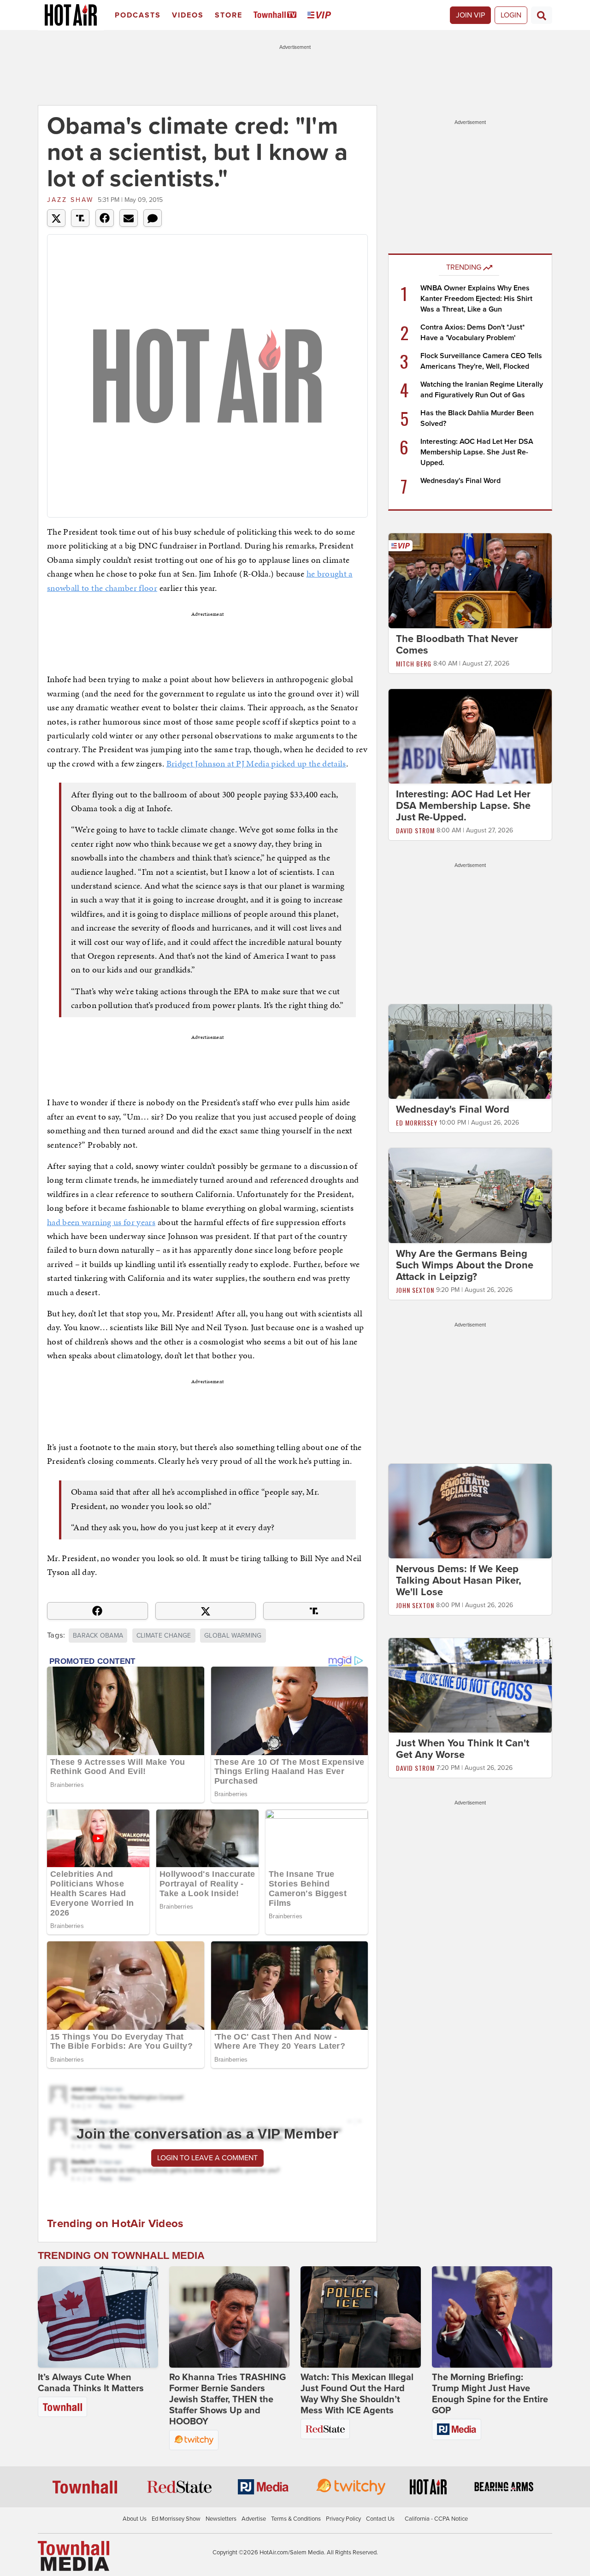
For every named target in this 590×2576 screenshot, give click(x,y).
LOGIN (511, 15)
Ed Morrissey (417, 1123)
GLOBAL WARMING (233, 1636)
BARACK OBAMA (98, 1636)
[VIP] (321, 15)
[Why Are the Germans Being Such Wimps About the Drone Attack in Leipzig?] (470, 1195)
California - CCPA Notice (436, 2519)
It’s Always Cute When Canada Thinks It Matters (91, 2383)
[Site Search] (542, 15)
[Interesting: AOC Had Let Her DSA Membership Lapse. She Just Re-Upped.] (470, 736)
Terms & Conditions (296, 2519)
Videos (188, 15)
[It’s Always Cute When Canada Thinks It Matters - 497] (98, 2317)
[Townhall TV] (277, 15)
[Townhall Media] (74, 2556)
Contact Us (380, 2519)
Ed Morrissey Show (176, 2519)
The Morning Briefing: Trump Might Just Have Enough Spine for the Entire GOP (490, 2394)
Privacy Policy (343, 2519)
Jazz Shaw (70, 200)
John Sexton (415, 1290)
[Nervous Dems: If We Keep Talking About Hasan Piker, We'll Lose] (470, 1510)
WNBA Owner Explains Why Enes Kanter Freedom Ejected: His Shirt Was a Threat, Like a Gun (476, 299)
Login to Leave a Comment (207, 2158)
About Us (135, 2519)
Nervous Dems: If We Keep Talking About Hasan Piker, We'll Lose (459, 1580)
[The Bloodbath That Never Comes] (470, 580)
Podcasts (138, 15)
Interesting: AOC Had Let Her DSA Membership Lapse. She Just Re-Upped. (477, 452)
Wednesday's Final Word (460, 481)
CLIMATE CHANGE (164, 1636)
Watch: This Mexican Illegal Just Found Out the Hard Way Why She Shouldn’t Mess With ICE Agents (357, 2394)
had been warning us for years (101, 1222)
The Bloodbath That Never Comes (457, 645)
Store (229, 15)
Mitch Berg (414, 663)
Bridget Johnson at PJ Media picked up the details (256, 763)
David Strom (415, 830)
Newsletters (221, 2519)
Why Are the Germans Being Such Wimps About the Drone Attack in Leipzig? (465, 1265)
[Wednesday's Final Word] (470, 1051)
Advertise (254, 2519)
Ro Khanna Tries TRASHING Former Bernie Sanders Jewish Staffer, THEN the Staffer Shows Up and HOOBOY (227, 2399)
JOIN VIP (470, 15)
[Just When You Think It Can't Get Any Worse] (470, 1685)
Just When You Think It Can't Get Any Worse (463, 1749)
